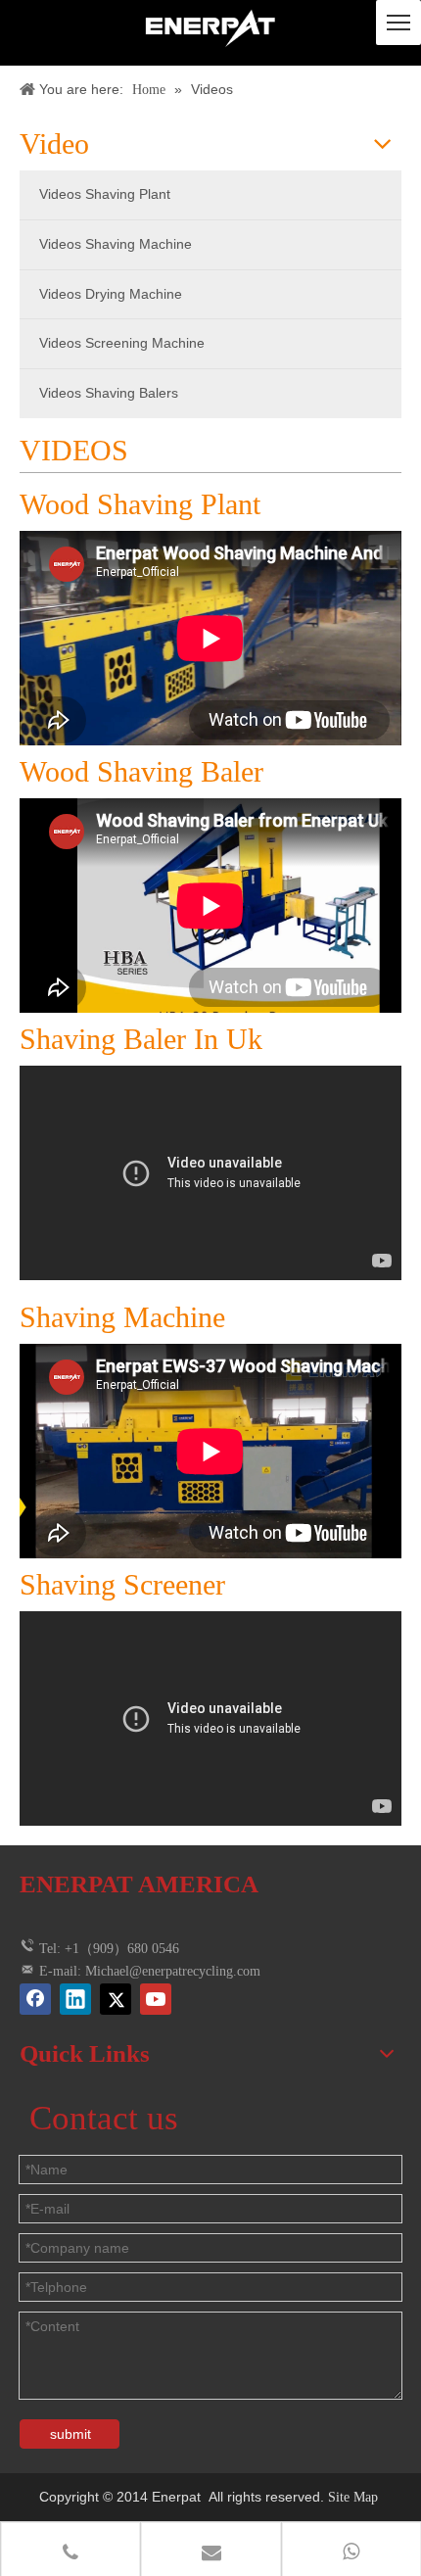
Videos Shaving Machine (116, 244)
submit (70, 2434)
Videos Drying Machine (111, 294)
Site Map (355, 2497)
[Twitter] (116, 1999)
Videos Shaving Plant (105, 194)
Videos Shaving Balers (109, 393)
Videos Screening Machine (122, 343)
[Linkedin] (75, 1999)
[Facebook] (35, 1999)
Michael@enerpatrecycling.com (173, 1971)
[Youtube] (156, 1999)
